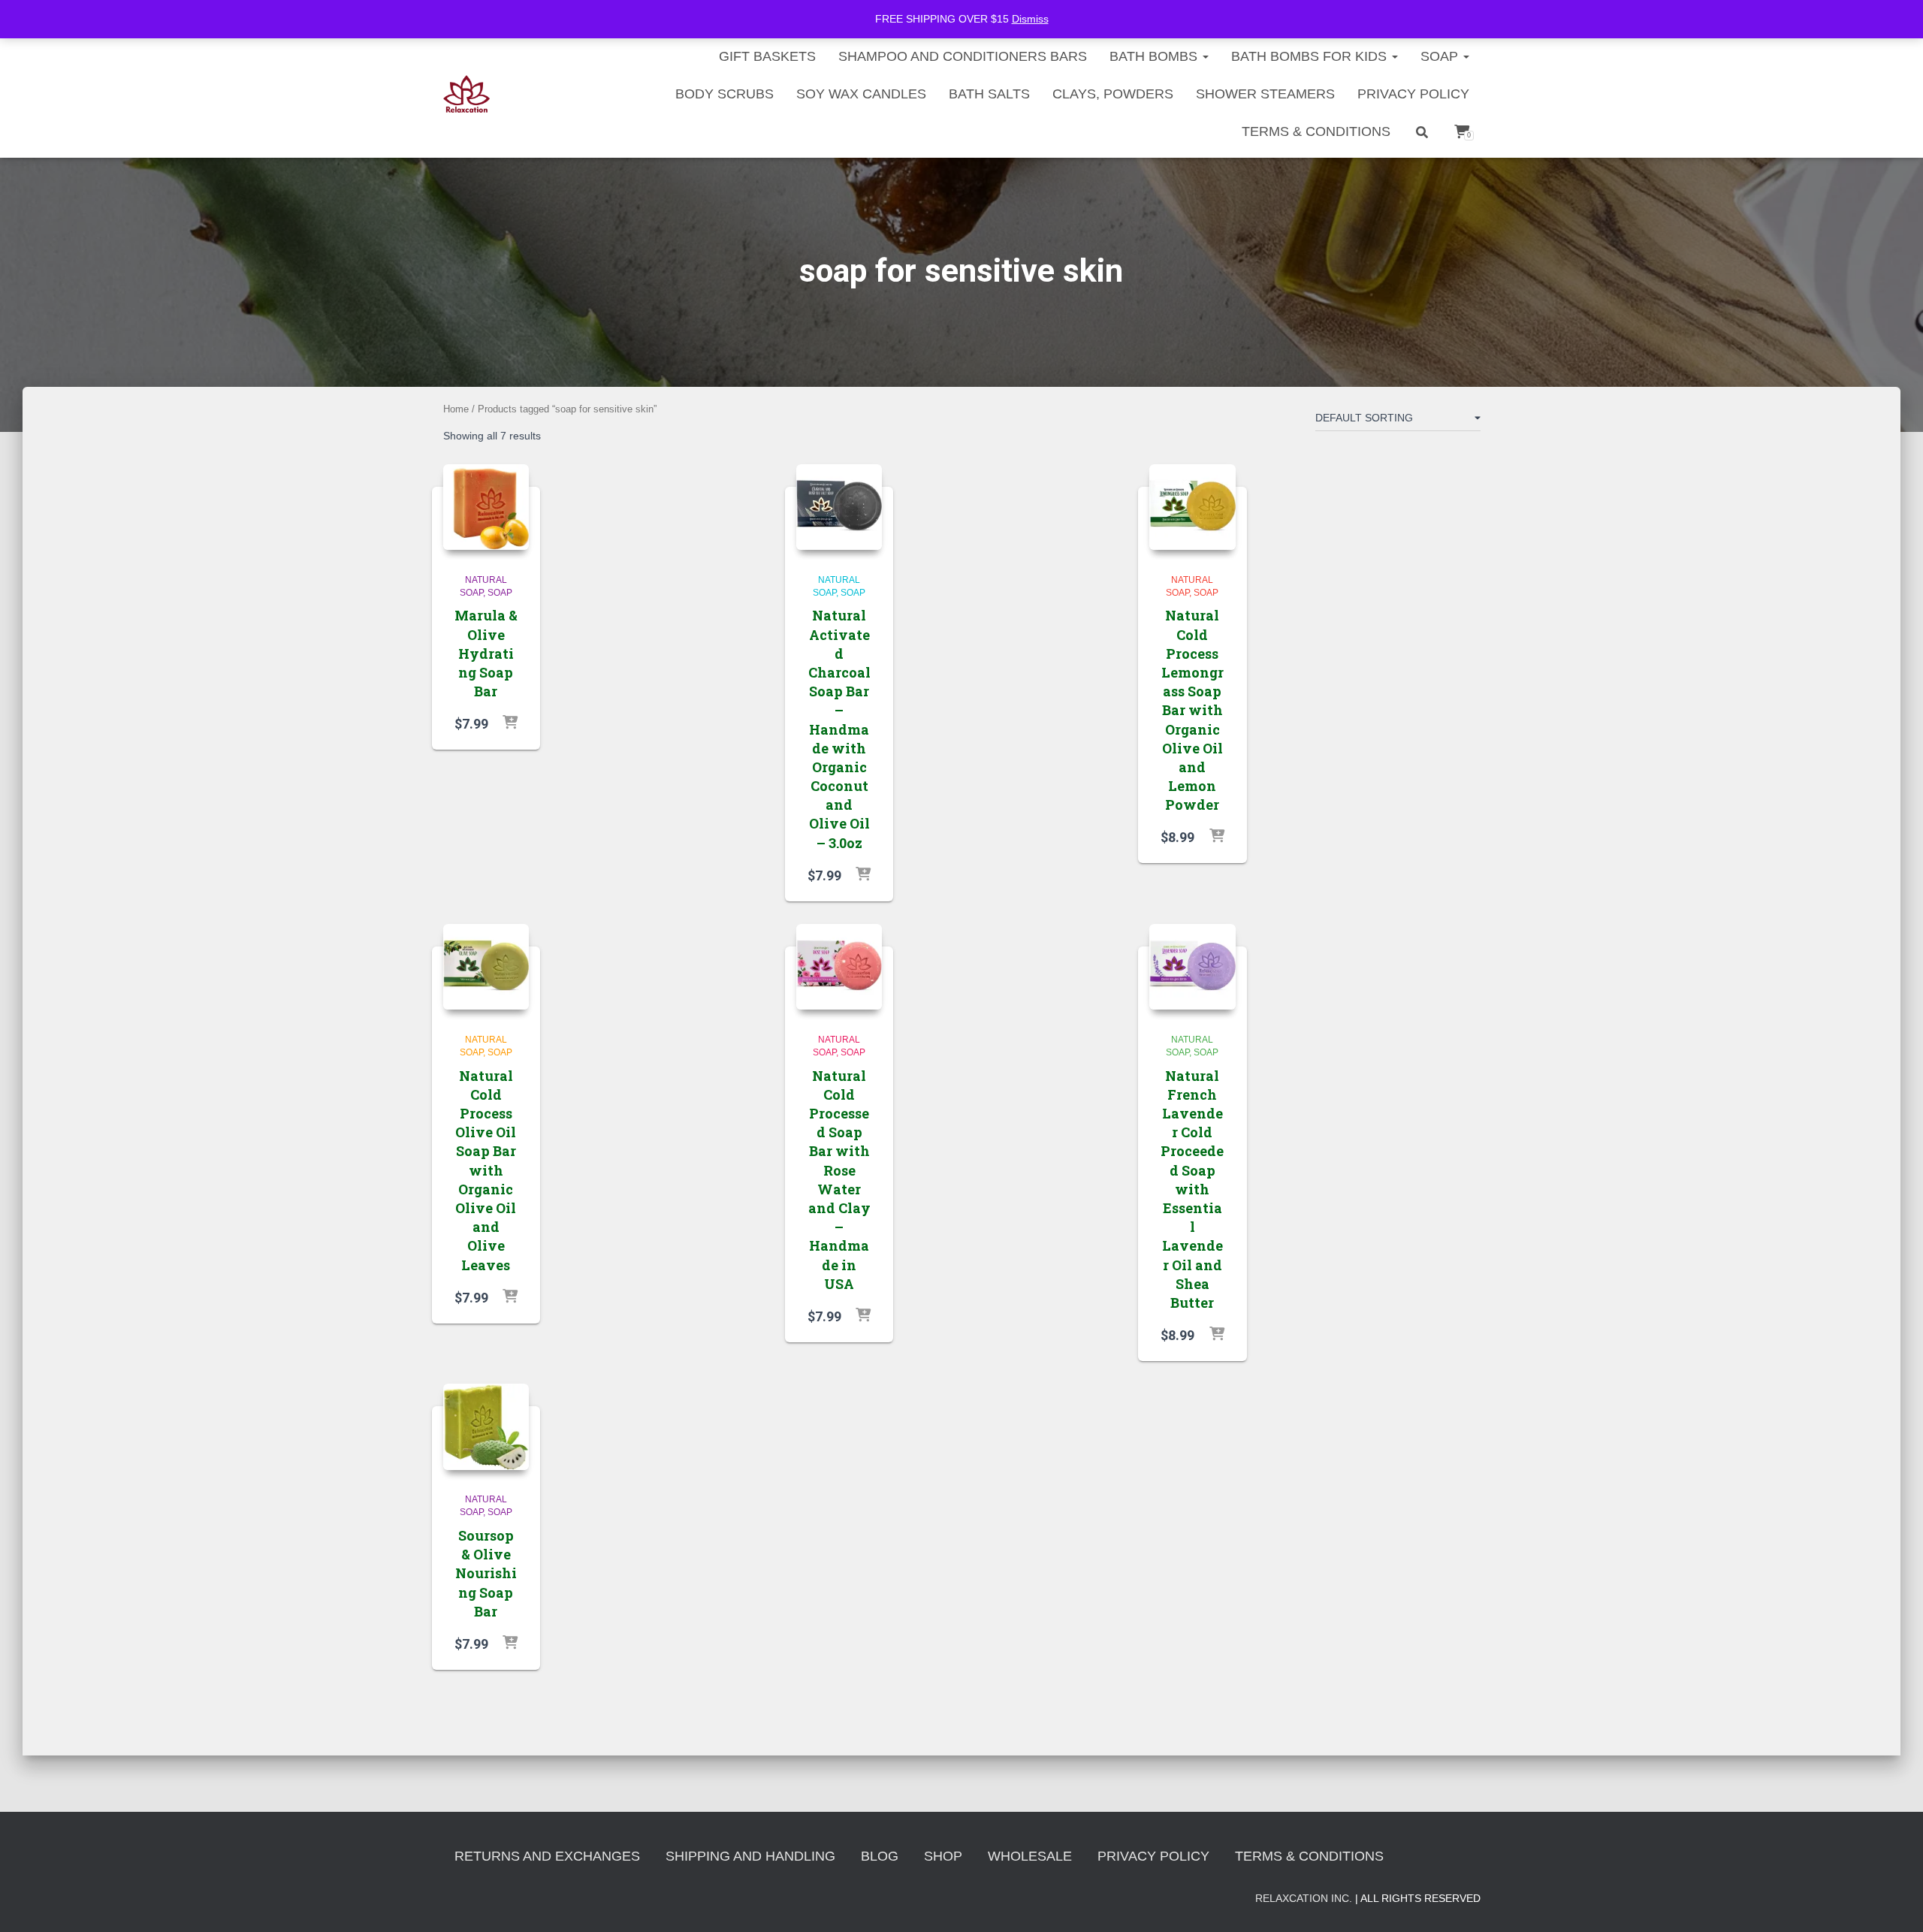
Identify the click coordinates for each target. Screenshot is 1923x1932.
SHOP (943, 1856)
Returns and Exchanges (547, 1856)
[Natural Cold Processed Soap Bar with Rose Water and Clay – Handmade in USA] (839, 967)
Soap (1441, 56)
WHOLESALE (1030, 1856)
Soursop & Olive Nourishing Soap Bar (486, 1573)
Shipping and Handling (750, 1856)
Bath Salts (989, 94)
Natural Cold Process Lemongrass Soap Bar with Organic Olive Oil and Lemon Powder (1192, 710)
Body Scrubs (725, 94)
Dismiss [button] (1030, 19)
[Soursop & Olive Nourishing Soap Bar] (486, 1427)
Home (456, 409)
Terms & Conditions (1316, 131)
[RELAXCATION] (467, 94)
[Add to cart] (510, 723)
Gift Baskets (767, 56)
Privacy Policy (1413, 94)
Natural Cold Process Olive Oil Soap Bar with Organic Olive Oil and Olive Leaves (486, 1170)
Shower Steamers (1265, 94)
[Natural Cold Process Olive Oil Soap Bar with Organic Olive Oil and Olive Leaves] (486, 967)
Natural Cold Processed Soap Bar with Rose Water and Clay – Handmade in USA (839, 1180)
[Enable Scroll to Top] (1893, 1902)
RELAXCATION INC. (1304, 1898)
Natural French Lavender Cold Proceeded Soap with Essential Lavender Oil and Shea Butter (1192, 1189)
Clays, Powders (1113, 94)
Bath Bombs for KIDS (1311, 56)
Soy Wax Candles (861, 94)
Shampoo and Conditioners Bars (963, 56)
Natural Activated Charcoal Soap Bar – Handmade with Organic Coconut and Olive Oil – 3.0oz (839, 729)
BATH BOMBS (1155, 56)
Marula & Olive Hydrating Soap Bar (486, 653)
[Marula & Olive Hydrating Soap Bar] (486, 507)
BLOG (880, 1856)
